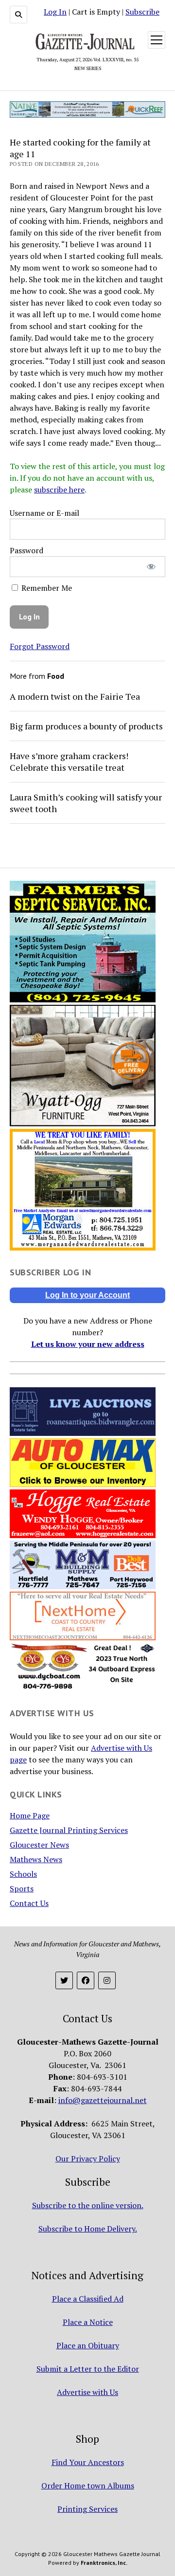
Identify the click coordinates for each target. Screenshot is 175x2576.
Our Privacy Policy (88, 2159)
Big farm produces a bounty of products (86, 726)
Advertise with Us (87, 2392)
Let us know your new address (88, 1344)
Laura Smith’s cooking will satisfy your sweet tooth (86, 803)
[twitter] (64, 1980)
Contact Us (29, 1903)
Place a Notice (88, 2322)
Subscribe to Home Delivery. (88, 2229)
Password (26, 550)
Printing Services (87, 2509)
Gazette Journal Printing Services (69, 1830)
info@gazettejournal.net (103, 2100)
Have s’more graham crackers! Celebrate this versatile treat (69, 762)
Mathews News (36, 1859)
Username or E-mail (44, 513)
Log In (55, 12)
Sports (22, 1888)
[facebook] (86, 1980)
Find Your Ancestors (88, 2462)
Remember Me (46, 588)
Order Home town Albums (88, 2485)
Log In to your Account (87, 1295)
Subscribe (142, 12)
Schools (23, 1874)
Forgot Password (40, 646)
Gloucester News (39, 1845)
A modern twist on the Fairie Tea (75, 696)
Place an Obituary (88, 2345)
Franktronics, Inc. (104, 2563)
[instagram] (107, 1980)
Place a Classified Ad (88, 2299)
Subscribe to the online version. (88, 2205)
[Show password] (151, 567)
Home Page (30, 1815)
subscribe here (59, 490)
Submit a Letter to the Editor (88, 2369)
